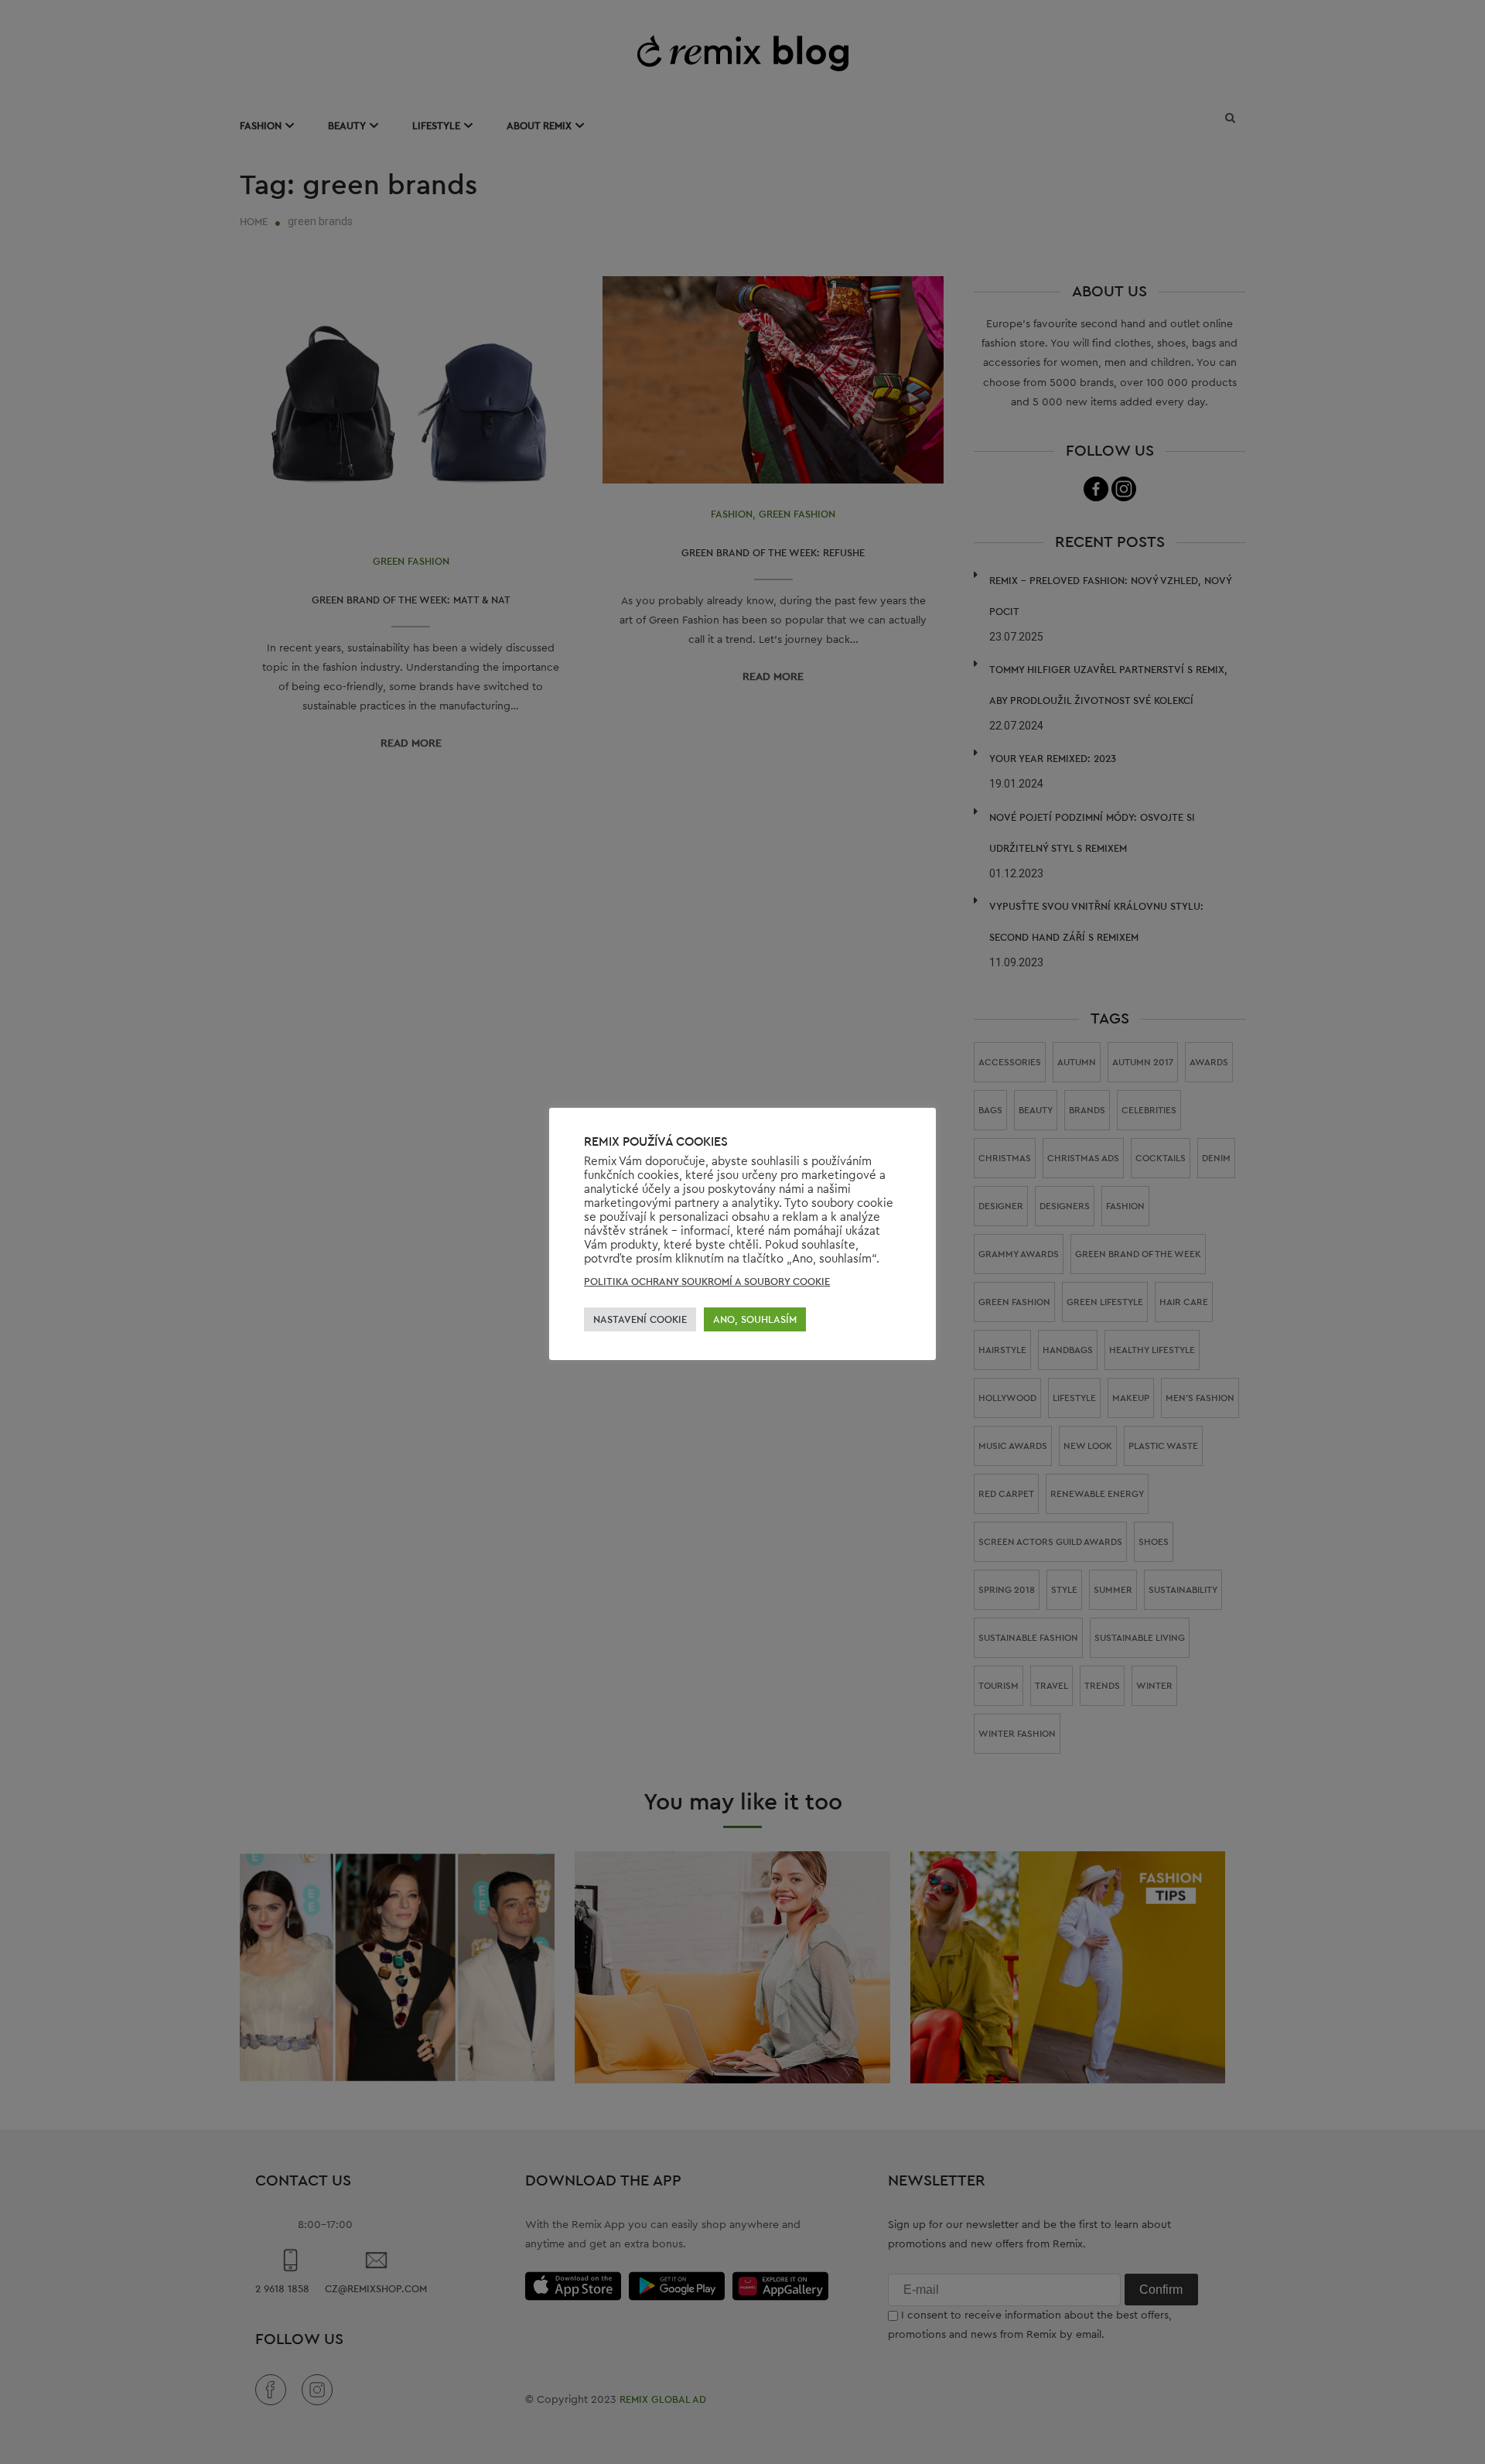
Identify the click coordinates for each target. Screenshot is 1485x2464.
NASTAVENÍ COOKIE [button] (640, 1319)
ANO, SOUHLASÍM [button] (755, 1319)
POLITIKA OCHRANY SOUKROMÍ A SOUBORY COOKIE (707, 1282)
